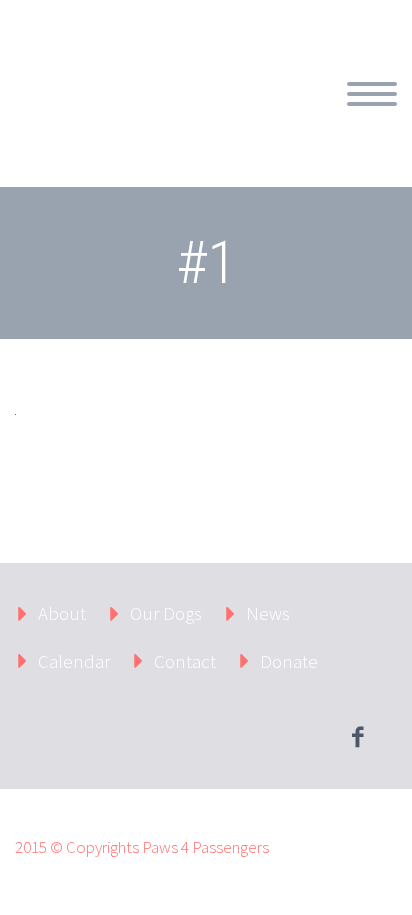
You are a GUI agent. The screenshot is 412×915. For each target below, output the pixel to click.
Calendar (74, 661)
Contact (185, 661)
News (268, 613)
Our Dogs (166, 613)
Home (256, 117)
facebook (357, 737)
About (342, 117)
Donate (289, 661)
